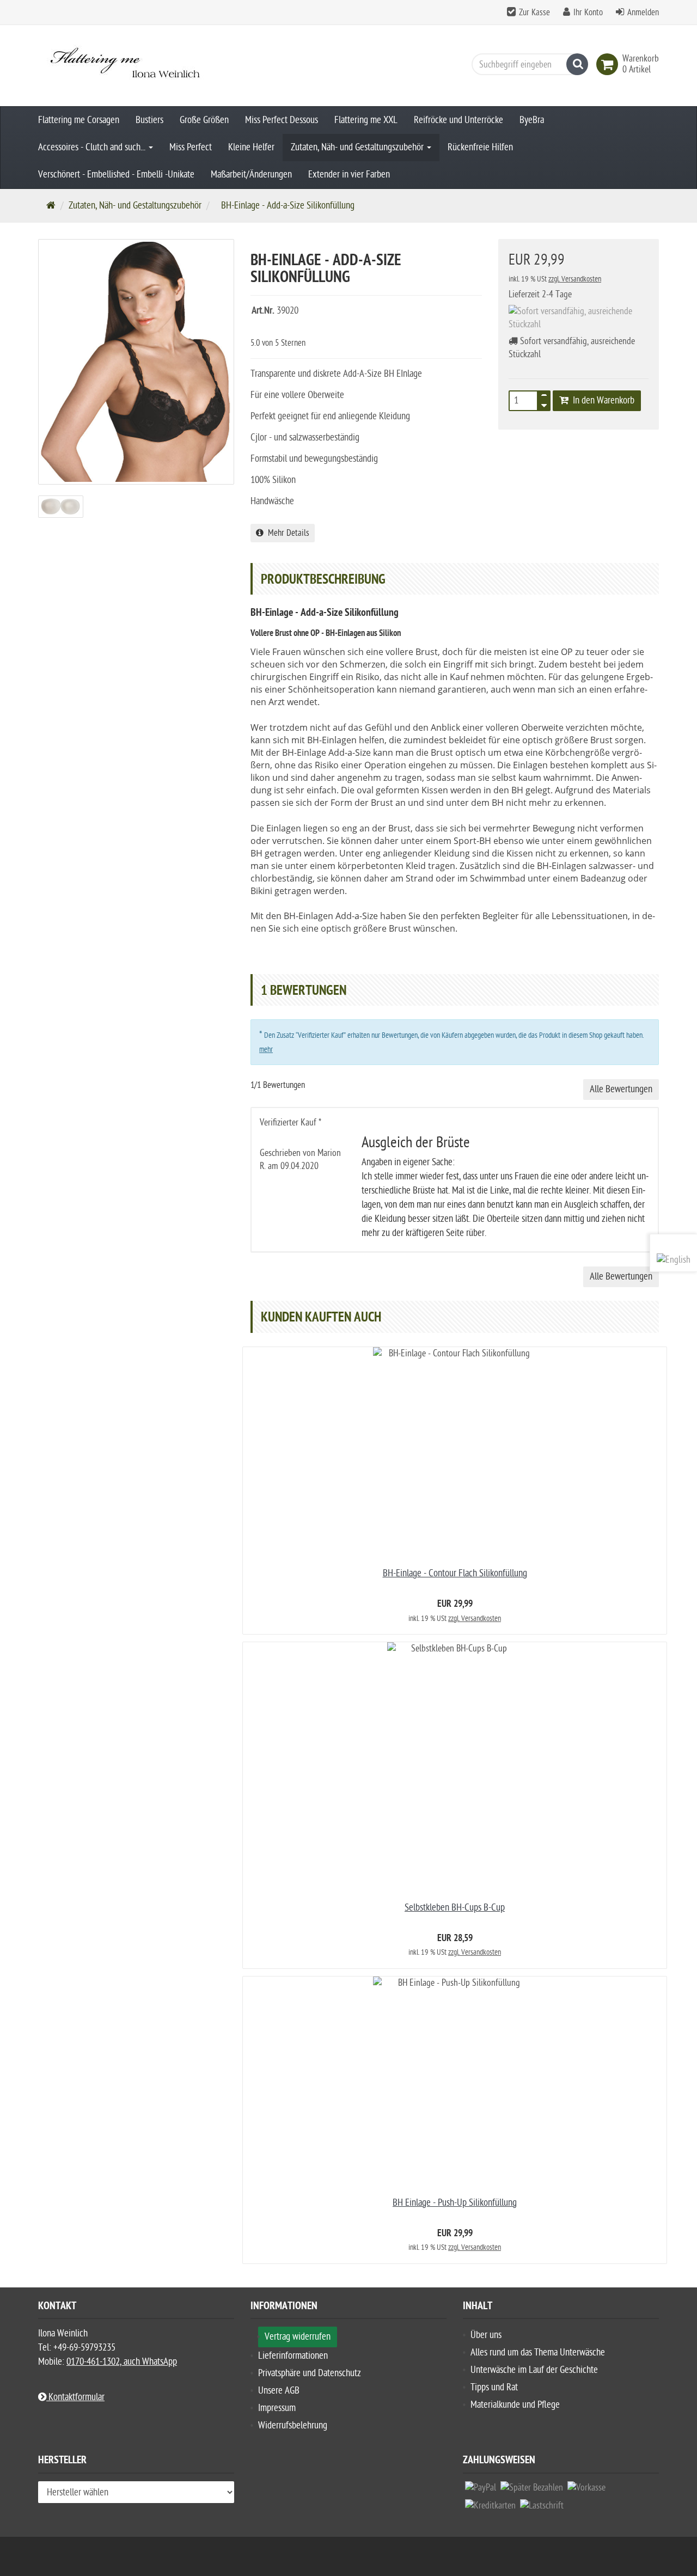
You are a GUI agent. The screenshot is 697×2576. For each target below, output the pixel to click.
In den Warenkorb (601, 400)
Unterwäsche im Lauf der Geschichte (534, 2370)
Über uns (486, 2335)
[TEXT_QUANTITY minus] (544, 404)
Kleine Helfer (251, 147)
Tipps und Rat (494, 2387)
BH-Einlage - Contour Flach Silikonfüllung (455, 1573)
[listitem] (481, 2490)
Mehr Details (286, 533)
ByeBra (532, 120)
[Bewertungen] (272, 328)
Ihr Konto (588, 13)
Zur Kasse (534, 13)
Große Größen (204, 120)
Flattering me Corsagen (79, 120)
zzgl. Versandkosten (575, 279)
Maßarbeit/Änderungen (251, 175)
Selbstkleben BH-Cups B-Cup (455, 1908)
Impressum (277, 2408)
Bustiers (149, 120)
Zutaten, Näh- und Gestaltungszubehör (358, 147)
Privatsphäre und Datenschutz (310, 2373)
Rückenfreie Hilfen (480, 147)
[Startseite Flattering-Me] (136, 66)
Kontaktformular (75, 2397)
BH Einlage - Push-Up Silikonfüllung (455, 2203)
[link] (609, 64)
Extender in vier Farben (349, 175)
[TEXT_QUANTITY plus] (544, 397)
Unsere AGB (279, 2391)
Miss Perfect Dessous (282, 120)
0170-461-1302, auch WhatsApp (122, 2362)
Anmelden (643, 13)
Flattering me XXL (366, 120)
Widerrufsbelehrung (293, 2425)
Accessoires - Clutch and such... (93, 147)
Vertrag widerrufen (298, 2337)
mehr (266, 1050)
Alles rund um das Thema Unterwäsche (538, 2352)
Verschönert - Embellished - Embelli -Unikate (116, 175)
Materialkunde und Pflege (515, 2405)
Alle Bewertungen (621, 1089)
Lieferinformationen (293, 2356)
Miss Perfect (191, 147)
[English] (674, 1260)
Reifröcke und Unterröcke (458, 120)
